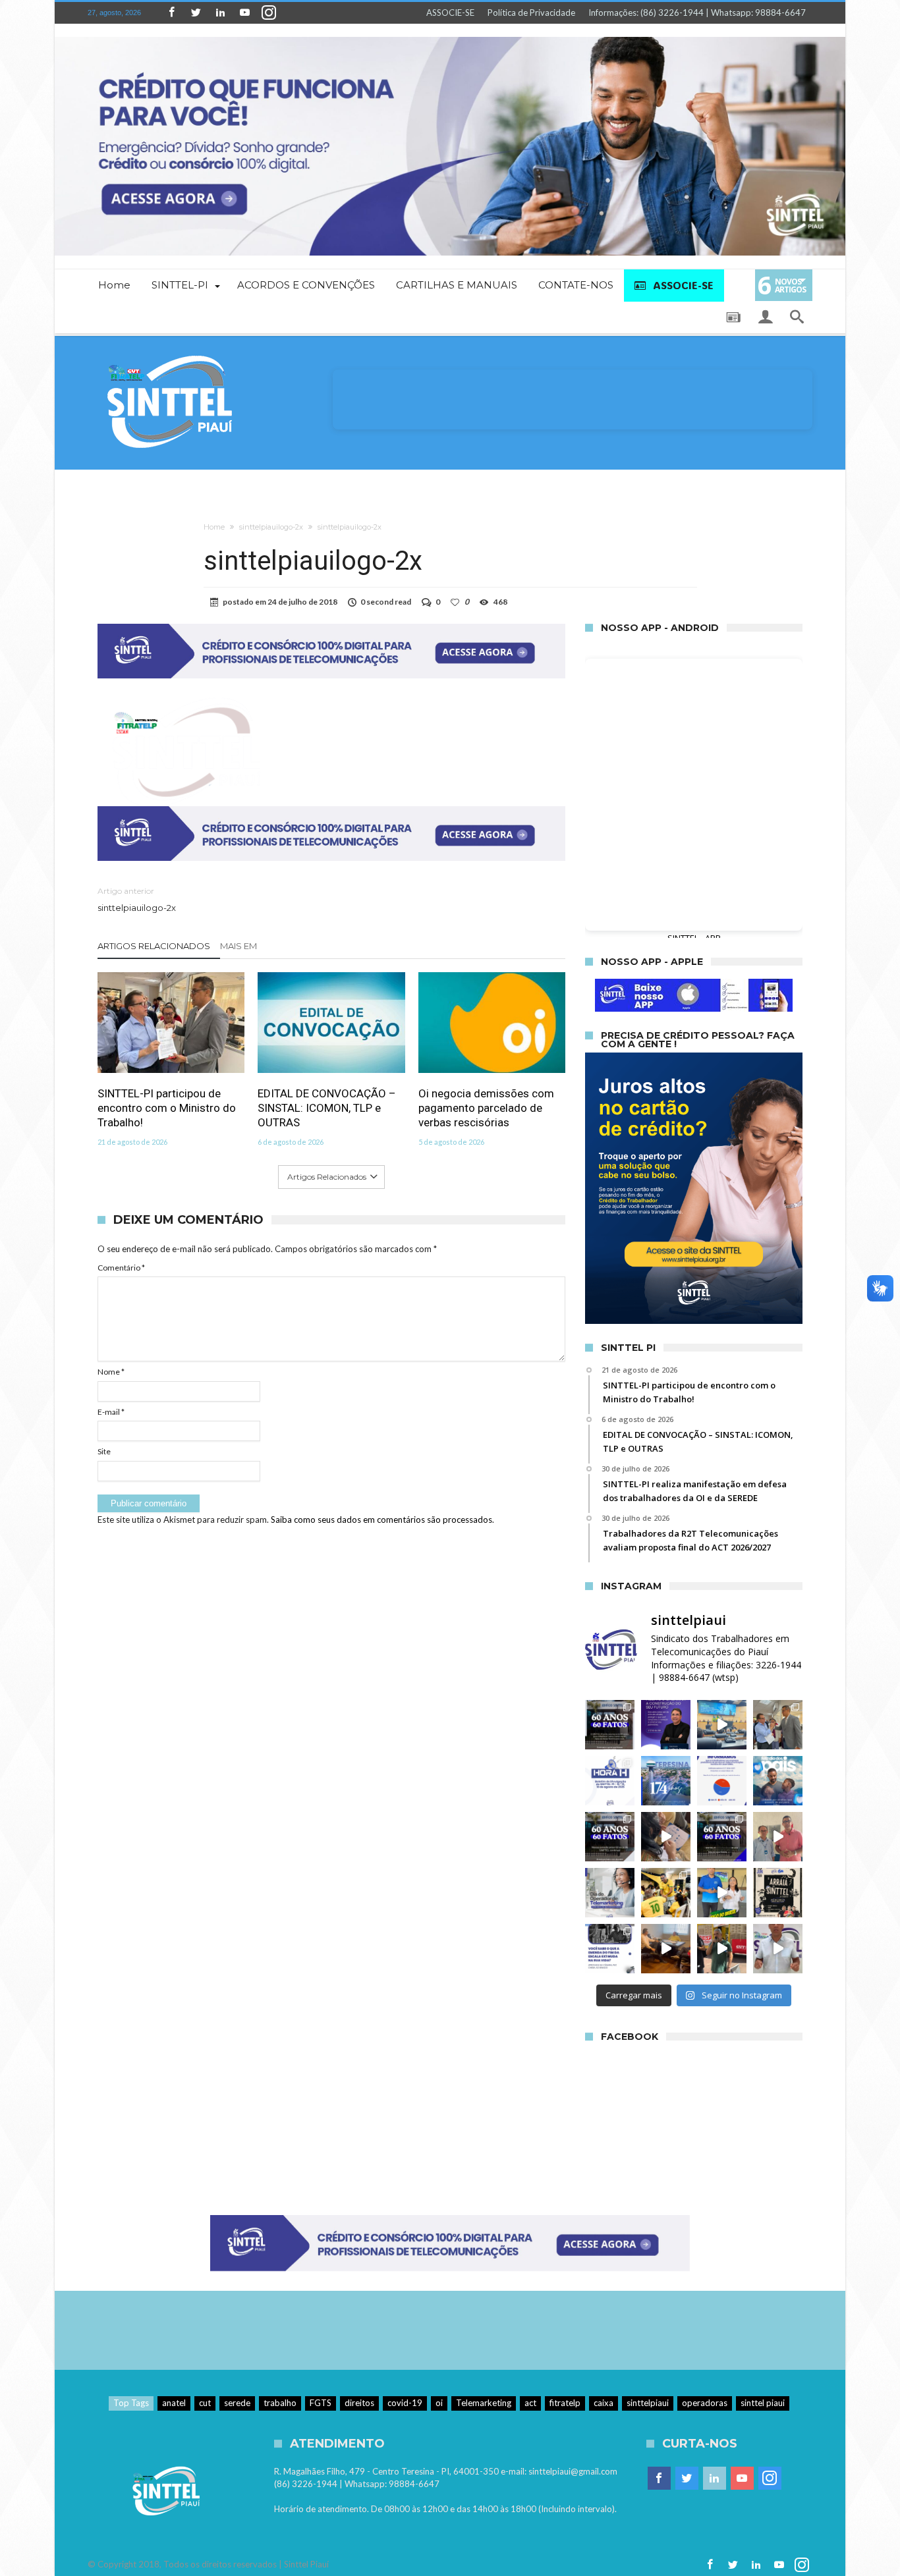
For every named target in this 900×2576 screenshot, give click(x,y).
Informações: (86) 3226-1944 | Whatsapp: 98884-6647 (697, 13)
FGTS (321, 2403)
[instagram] (269, 13)
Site (104, 1451)
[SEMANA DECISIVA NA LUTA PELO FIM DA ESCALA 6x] (778, 1949)
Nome (111, 1372)
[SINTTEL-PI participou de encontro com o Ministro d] (778, 1725)
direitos (359, 2403)
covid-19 (405, 2403)
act (530, 2403)
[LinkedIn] (220, 13)
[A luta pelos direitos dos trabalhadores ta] (666, 1949)
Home (214, 527)
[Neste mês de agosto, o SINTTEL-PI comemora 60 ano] (722, 1725)
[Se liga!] (610, 1725)
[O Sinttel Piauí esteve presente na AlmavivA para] (778, 1837)
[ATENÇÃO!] (610, 1781)
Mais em (239, 946)
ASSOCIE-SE (450, 13)
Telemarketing (484, 2403)
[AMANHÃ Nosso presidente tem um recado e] (722, 1893)
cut (205, 2403)
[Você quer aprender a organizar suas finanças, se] (666, 1725)
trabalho (280, 2403)
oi (439, 2403)
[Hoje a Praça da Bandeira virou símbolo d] (722, 1949)
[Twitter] (196, 13)
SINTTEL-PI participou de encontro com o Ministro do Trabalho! (167, 1108)
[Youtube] (244, 13)
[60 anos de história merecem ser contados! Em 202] (722, 1837)
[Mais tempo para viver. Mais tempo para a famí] (610, 1949)
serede (237, 2403)
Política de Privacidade (531, 13)
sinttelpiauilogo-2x (271, 527)
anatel (174, 2403)
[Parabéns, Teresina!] (666, 1781)
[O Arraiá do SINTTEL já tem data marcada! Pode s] (778, 1893)
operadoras (705, 2403)
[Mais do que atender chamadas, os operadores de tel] (610, 1893)
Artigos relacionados (154, 946)
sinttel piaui (763, 2403)
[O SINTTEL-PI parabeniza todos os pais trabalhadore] (778, 1781)
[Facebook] (171, 13)
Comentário (121, 1268)
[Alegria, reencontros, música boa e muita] (666, 1893)
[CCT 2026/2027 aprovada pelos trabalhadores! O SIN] (722, 1781)
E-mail (111, 1412)
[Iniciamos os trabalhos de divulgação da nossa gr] (666, 1837)
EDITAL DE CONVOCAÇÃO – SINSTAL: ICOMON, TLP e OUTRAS (327, 1108)
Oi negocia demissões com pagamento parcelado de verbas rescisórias (486, 1108)
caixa (604, 2403)
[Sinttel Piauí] (170, 355)
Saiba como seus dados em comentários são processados (381, 1520)
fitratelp (565, 2403)
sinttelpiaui (648, 2403)
